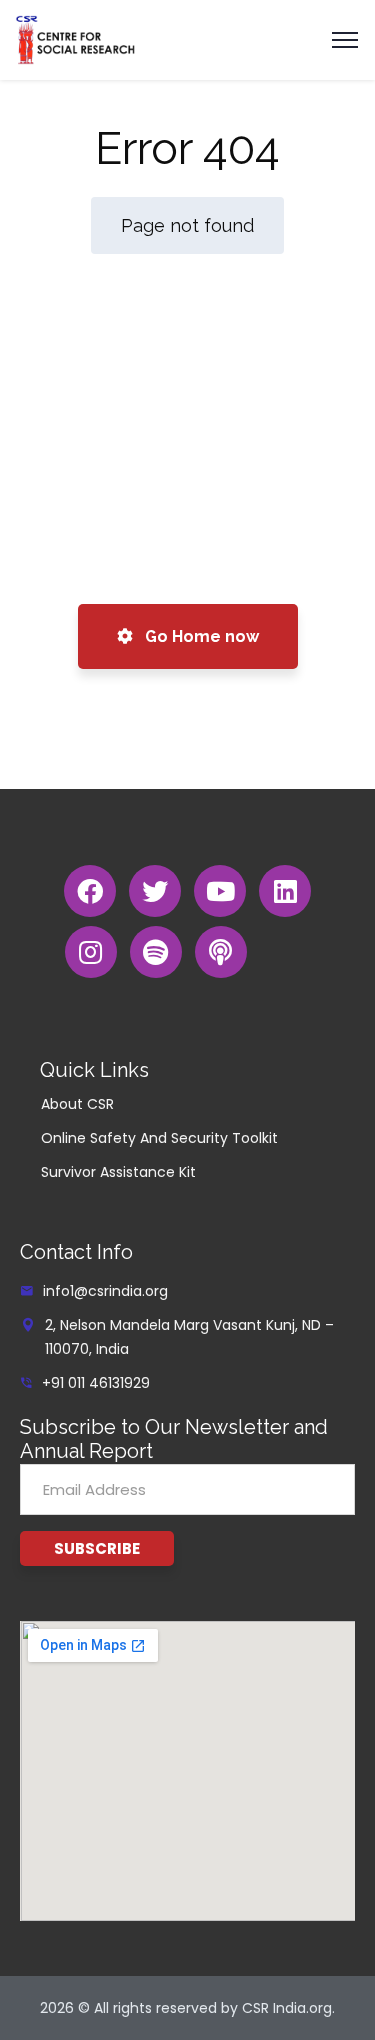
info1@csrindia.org (105, 1291)
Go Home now (200, 636)
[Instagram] (91, 952)
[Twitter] (155, 891)
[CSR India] (75, 38)
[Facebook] (90, 891)
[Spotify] (156, 952)
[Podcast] (221, 952)
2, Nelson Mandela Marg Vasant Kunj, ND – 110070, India (189, 1337)
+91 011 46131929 (96, 1383)
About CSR (77, 1104)
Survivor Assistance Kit (118, 1172)
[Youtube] (220, 891)
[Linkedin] (285, 891)
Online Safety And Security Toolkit (159, 1138)
